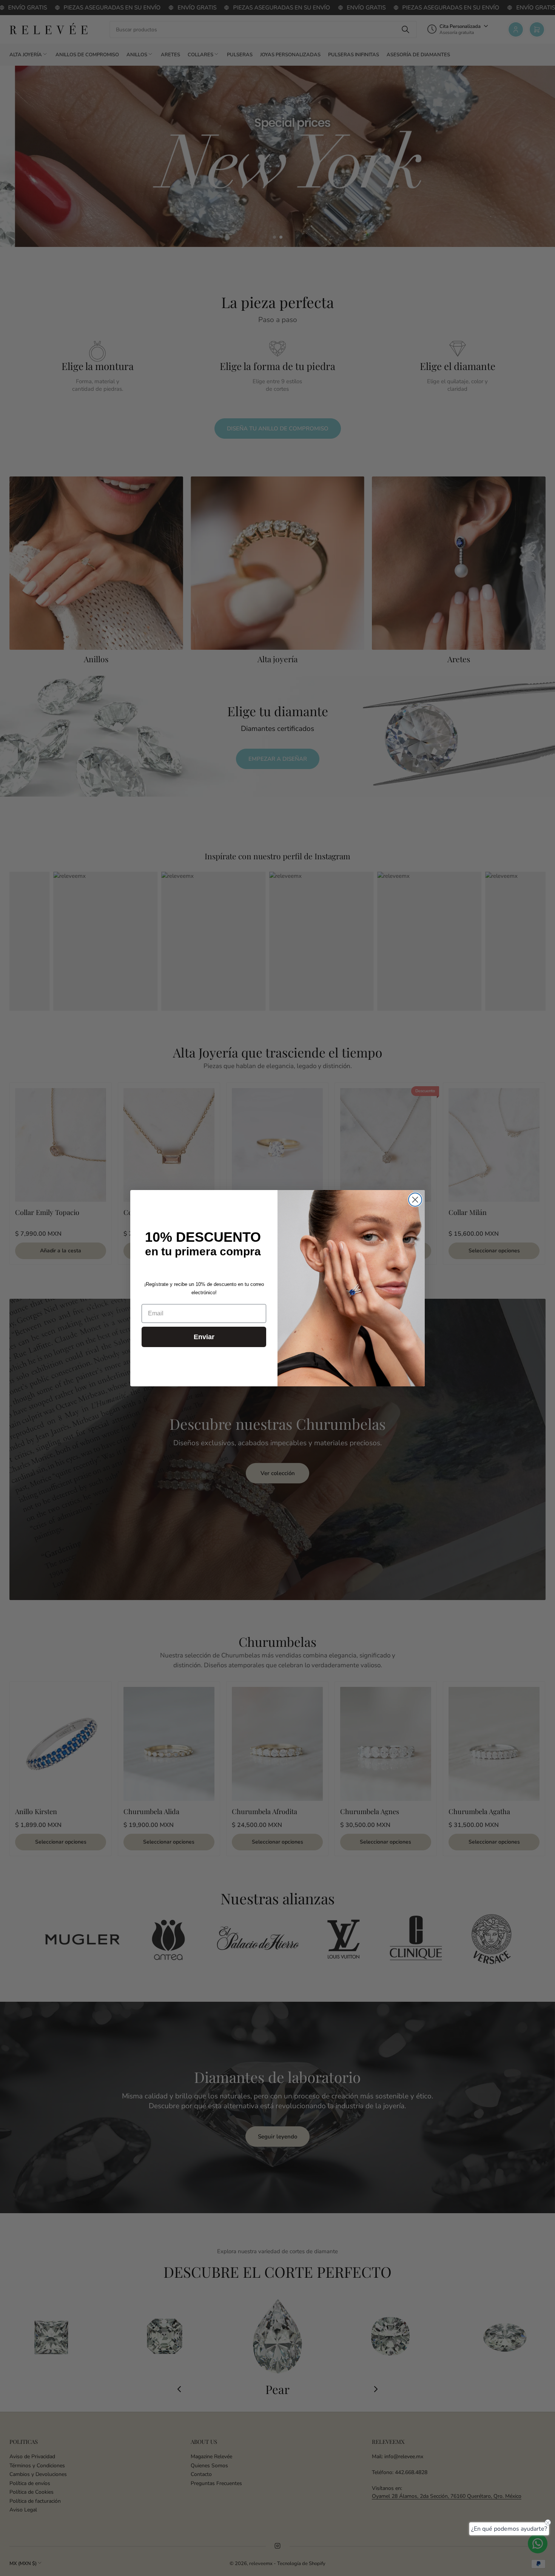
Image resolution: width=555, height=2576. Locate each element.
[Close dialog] (415, 1200)
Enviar (204, 1337)
